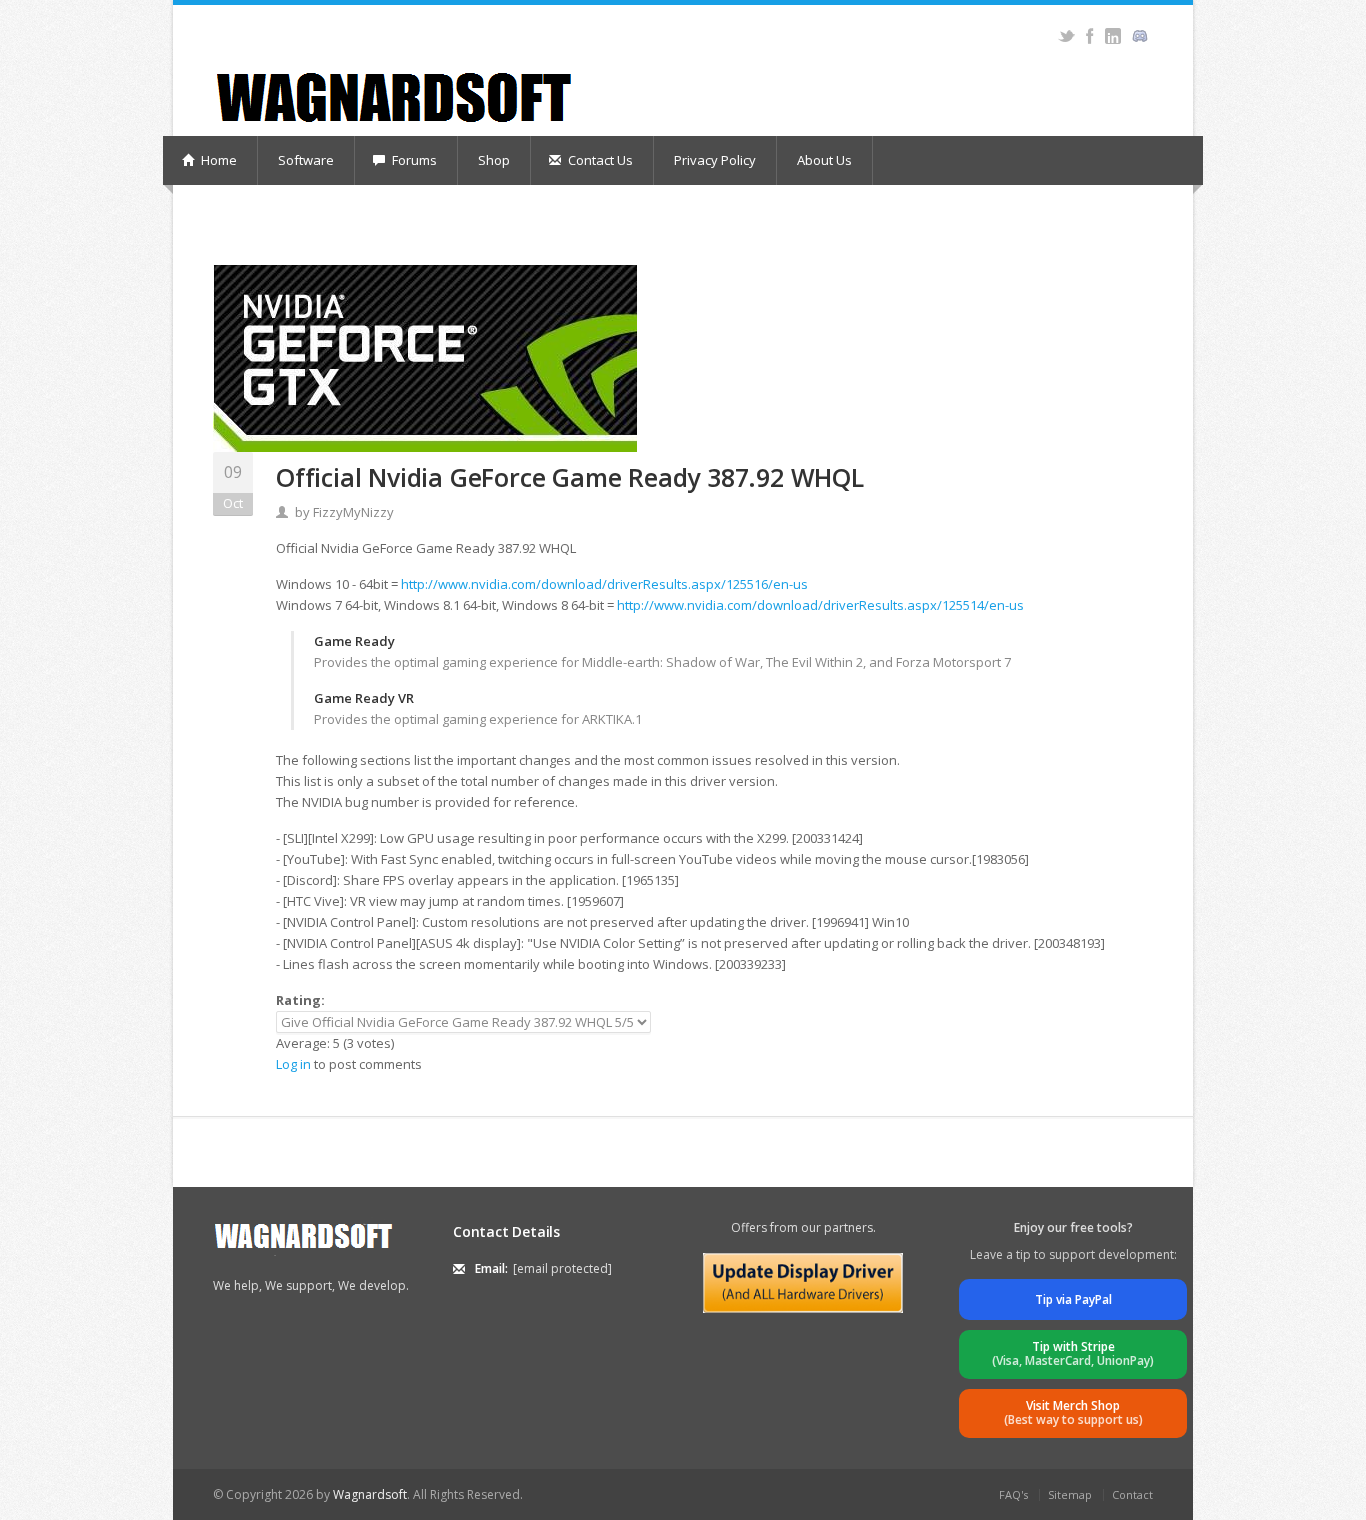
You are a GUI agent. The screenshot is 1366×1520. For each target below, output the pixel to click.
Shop (494, 160)
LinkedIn (1112, 36)
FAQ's (1013, 1494)
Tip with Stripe (1073, 1353)
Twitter (1066, 36)
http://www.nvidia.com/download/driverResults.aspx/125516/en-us (604, 584)
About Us (824, 160)
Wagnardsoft (370, 1494)
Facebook (1089, 36)
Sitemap (1070, 1494)
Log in (293, 1064)
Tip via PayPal (1073, 1299)
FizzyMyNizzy (353, 512)
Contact (1132, 1494)
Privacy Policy (715, 160)
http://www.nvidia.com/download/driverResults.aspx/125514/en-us (820, 605)
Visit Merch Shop (1073, 1412)
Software (306, 160)
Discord (1139, 36)
